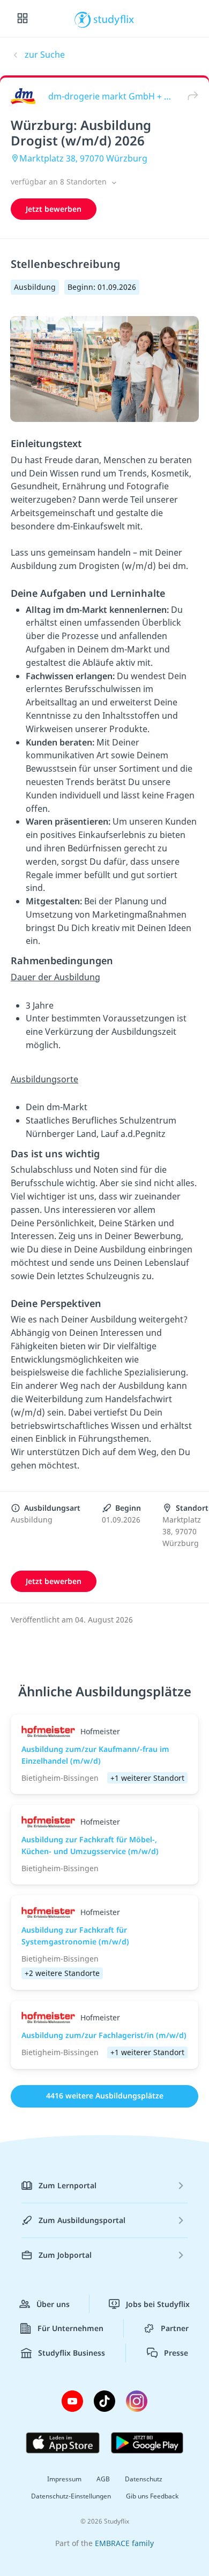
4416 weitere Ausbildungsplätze (105, 2096)
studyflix (114, 19)
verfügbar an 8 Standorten (60, 182)
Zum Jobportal (65, 2255)
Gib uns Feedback (152, 2496)
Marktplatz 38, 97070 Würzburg (83, 158)
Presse (176, 2353)
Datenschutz (144, 2479)
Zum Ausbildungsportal (82, 2220)
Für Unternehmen (70, 2328)
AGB (103, 2479)
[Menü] (23, 19)
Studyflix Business (72, 2353)
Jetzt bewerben (54, 209)
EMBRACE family (124, 2543)
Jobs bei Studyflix (158, 2304)
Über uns (53, 2304)
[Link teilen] (190, 96)
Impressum (64, 2479)
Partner (175, 2328)
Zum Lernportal (68, 2185)
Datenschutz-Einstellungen (71, 2496)
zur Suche (45, 55)
